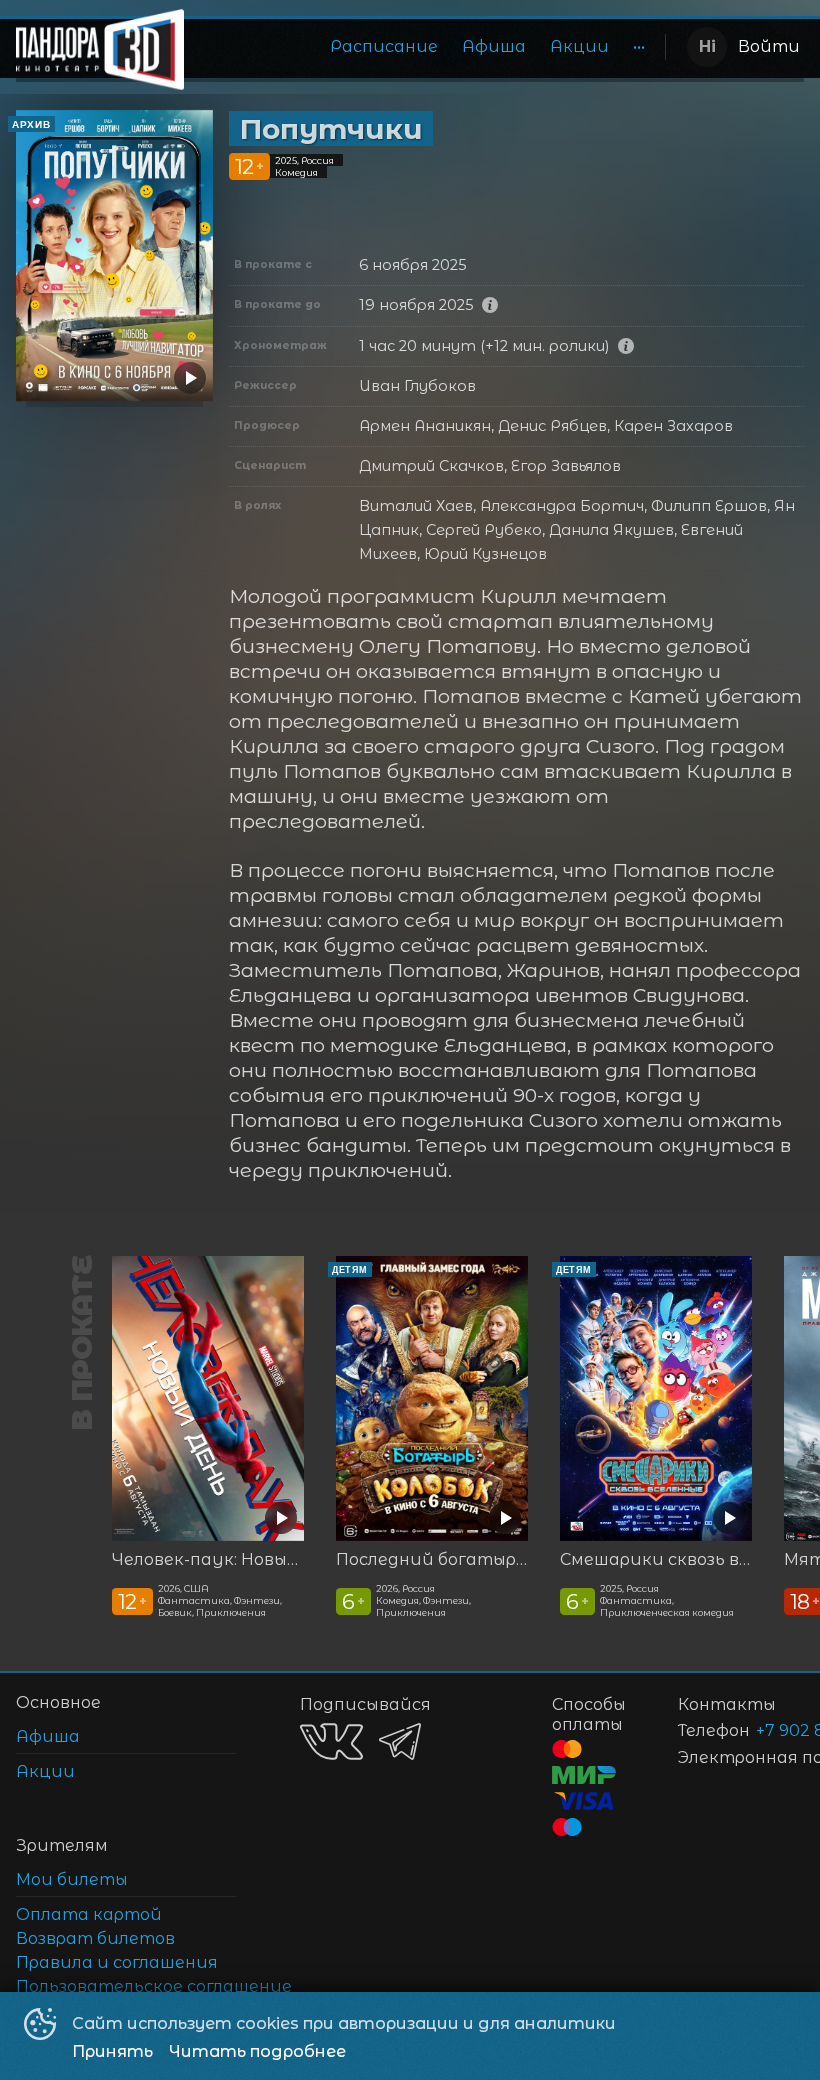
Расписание (384, 46)
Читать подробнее (257, 2051)
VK (331, 1741)
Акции (579, 46)
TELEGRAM (400, 1741)
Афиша (494, 46)
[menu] (428, 47)
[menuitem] (384, 47)
